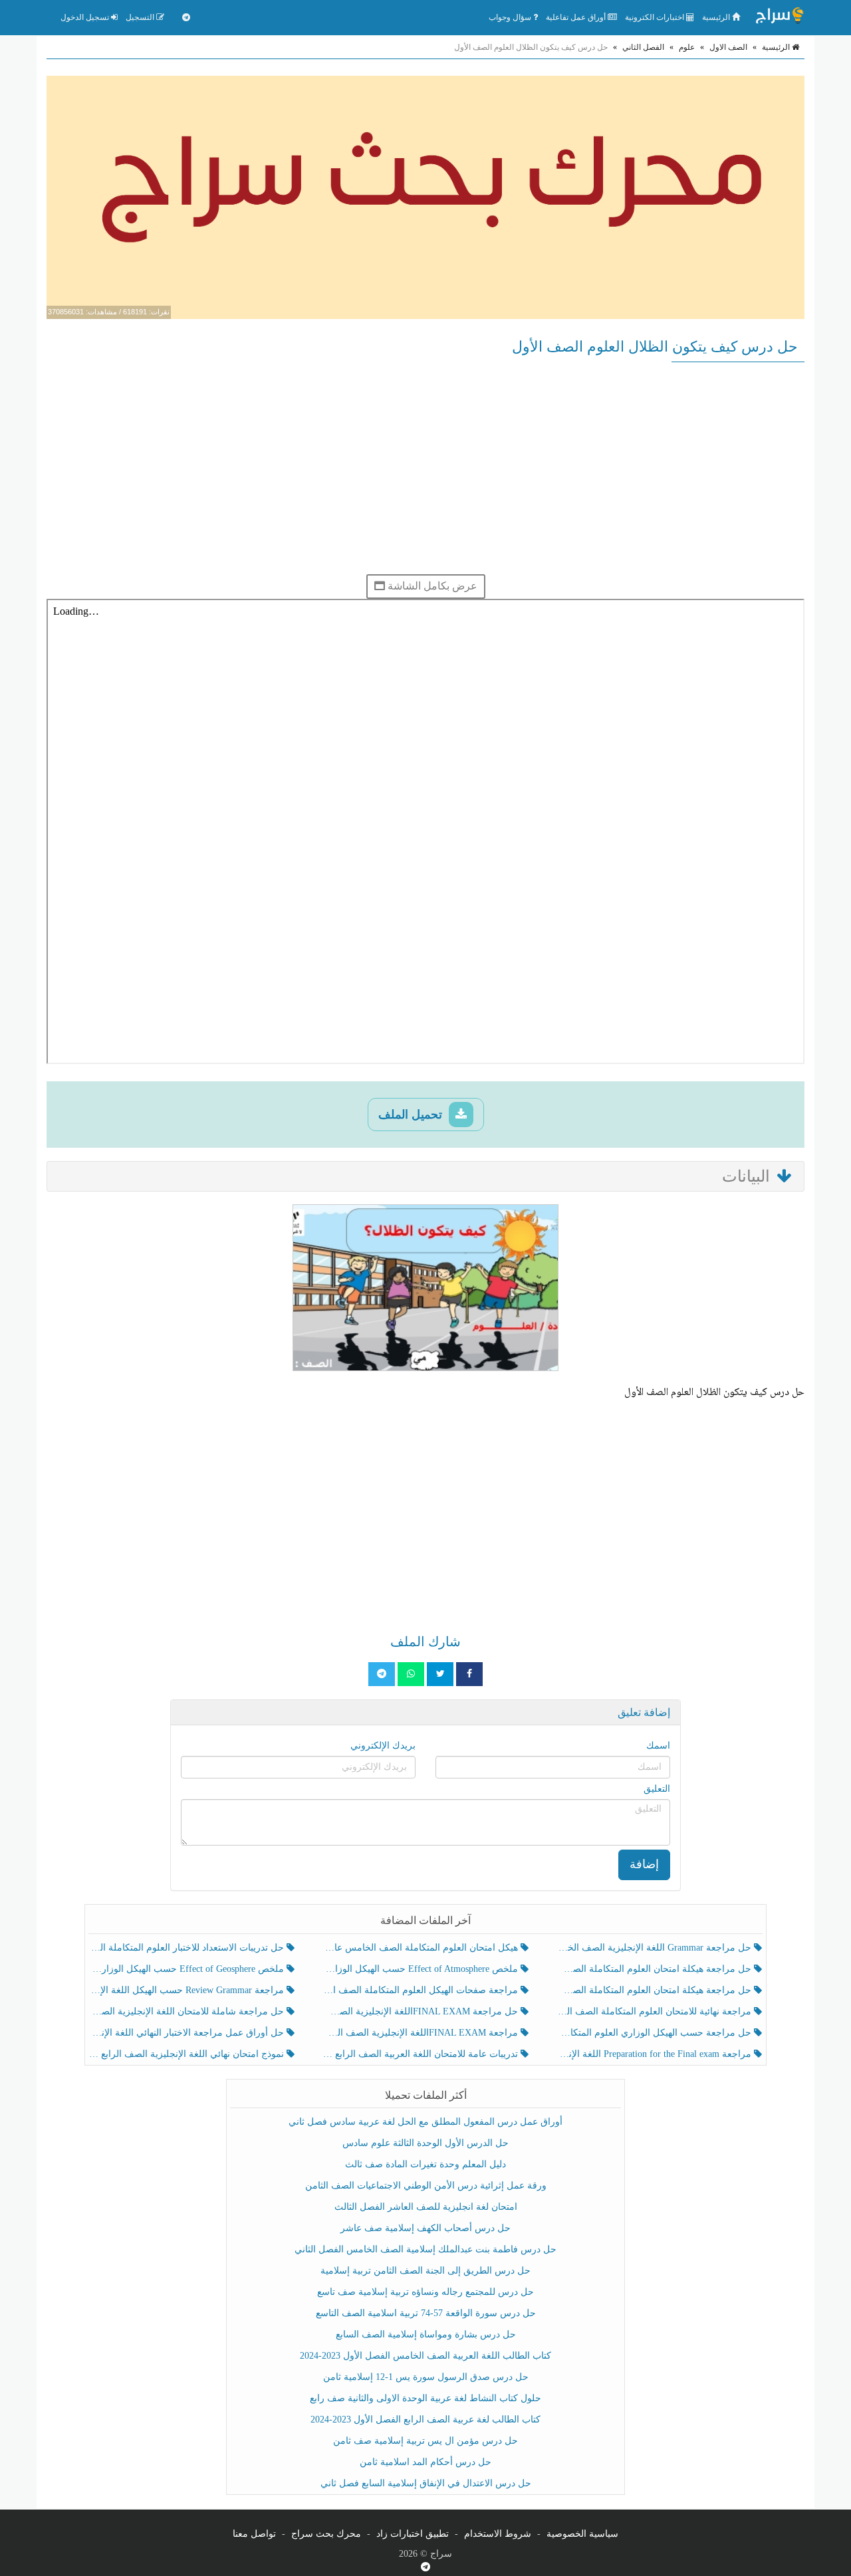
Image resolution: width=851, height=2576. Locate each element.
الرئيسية (717, 17)
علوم (687, 47)
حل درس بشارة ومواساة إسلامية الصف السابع (426, 2334)
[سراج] (779, 17)
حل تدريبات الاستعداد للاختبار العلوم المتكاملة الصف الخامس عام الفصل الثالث (188, 1948)
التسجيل (141, 17)
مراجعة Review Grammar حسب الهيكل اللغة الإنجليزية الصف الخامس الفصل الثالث (188, 1990)
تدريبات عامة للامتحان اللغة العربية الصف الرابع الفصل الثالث (421, 2054)
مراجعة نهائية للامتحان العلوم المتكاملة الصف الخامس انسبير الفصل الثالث (655, 2011)
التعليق (657, 1789)
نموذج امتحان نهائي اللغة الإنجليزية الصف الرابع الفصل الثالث (188, 2054)
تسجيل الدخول (86, 17)
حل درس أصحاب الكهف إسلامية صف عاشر (425, 2228)
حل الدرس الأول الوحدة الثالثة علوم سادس (425, 2143)
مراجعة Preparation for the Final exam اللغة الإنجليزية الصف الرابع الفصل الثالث (655, 2054)
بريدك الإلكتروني (383, 1746)
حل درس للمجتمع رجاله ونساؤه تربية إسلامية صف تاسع (425, 2292)
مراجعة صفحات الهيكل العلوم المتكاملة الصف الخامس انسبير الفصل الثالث (421, 1990)
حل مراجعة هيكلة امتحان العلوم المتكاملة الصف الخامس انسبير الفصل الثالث (655, 1969)
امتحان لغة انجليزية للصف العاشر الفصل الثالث (426, 2207)
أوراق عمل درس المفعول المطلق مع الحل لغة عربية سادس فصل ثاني (425, 2122)
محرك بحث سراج (326, 2534)
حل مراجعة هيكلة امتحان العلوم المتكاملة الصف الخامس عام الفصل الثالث (655, 1990)
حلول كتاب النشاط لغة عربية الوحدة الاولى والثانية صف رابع (425, 2398)
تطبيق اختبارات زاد (413, 2534)
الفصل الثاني (643, 47)
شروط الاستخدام (498, 2534)
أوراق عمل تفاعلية (577, 17)
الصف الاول (728, 47)
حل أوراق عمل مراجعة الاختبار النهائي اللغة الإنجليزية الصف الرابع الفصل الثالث (188, 2033)
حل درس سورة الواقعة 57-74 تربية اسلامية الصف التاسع (426, 2313)
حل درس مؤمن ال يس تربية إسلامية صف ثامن (425, 2441)
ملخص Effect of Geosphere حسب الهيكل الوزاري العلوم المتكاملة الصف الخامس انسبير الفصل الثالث (188, 1969)
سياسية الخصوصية (582, 2534)
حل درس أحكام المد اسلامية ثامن (425, 2462)
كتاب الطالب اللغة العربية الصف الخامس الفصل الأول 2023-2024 (425, 2356)
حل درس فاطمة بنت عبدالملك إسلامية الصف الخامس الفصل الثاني (425, 2249)
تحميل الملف (412, 1115)
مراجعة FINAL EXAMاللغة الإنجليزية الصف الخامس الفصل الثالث (421, 2033)
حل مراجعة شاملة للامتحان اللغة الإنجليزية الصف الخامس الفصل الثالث (188, 2011)
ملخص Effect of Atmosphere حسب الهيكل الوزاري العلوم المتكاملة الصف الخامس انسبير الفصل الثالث (421, 1969)
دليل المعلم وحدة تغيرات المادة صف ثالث (425, 2164)
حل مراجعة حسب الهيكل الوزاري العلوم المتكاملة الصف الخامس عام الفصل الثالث (655, 2033)
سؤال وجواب (511, 17)
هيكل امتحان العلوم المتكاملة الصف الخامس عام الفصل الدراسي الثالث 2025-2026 (421, 1948)
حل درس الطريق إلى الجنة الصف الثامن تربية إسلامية (425, 2271)
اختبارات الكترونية (656, 17)
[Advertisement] (425, 468)
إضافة (644, 1864)
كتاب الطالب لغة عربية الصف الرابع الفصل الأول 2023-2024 (425, 2419)
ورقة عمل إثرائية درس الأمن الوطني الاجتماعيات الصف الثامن (426, 2186)
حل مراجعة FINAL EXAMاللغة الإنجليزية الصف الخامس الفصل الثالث (421, 2011)
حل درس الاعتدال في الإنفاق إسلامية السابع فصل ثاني (426, 2483)
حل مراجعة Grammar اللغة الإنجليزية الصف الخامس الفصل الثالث (655, 1948)
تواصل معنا (254, 2534)
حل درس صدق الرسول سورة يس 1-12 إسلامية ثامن (426, 2377)
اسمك (658, 1746)
